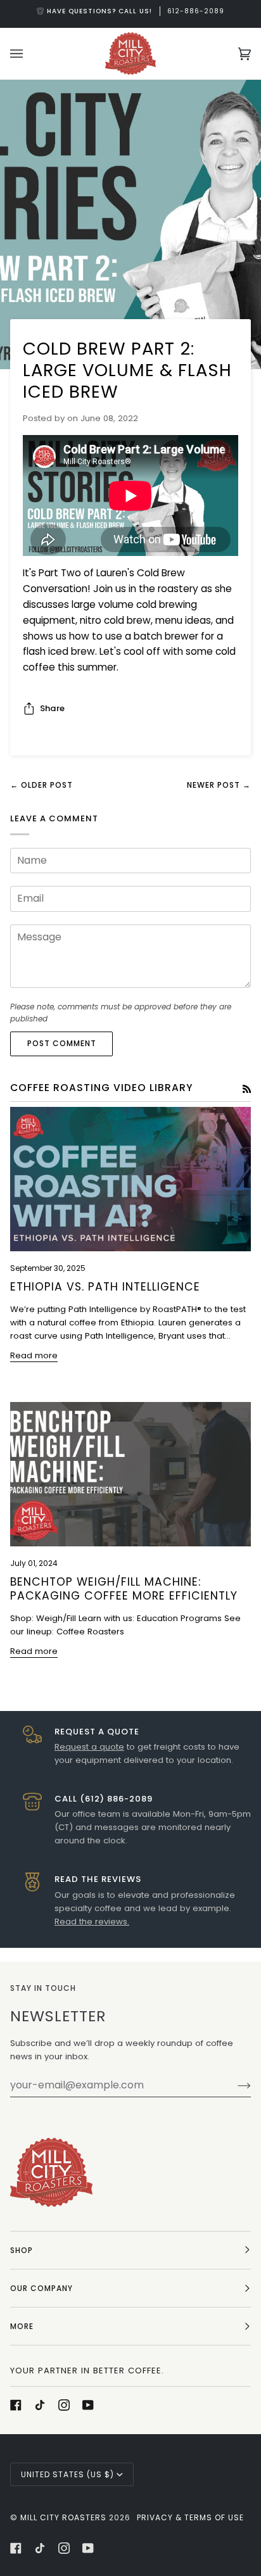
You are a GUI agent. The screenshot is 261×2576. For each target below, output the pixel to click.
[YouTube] (88, 2405)
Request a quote (89, 1747)
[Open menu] (29, 54)
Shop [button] (22, 2250)
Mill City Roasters (63, 2517)
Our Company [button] (41, 2288)
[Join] (234, 2085)
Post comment (62, 1043)
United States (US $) (67, 2474)
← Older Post (41, 785)
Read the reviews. (92, 1922)
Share (52, 708)
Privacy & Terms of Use (190, 2517)
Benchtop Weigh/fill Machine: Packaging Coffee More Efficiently (124, 1589)
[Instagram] (64, 2405)
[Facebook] (16, 2405)
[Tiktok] (40, 2405)
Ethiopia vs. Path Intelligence (105, 1287)
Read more (34, 1355)
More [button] (22, 2326)
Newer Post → (219, 785)
